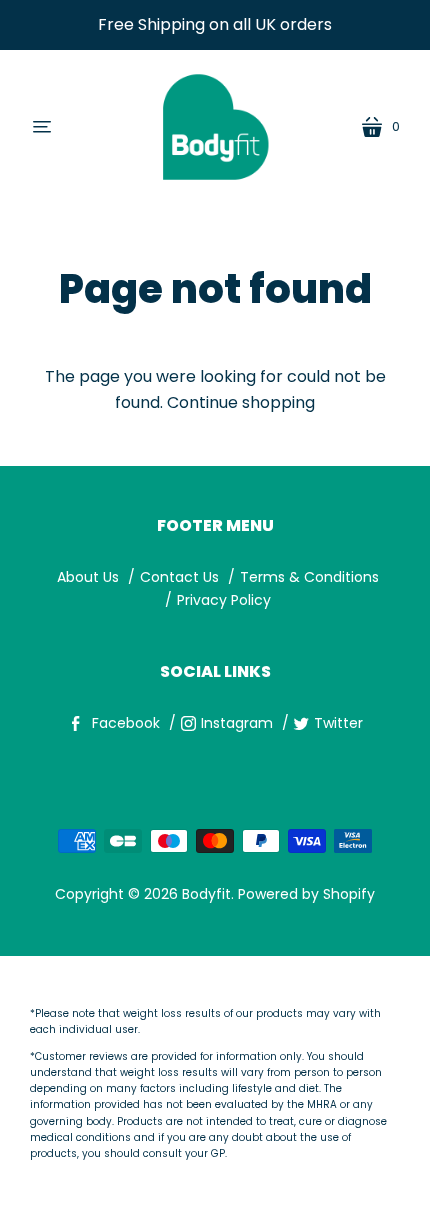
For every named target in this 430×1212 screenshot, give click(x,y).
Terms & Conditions (309, 577)
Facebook (126, 723)
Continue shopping (241, 402)
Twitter (338, 723)
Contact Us (179, 577)
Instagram (237, 723)
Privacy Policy (224, 600)
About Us (88, 577)
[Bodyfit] (215, 127)
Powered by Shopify (306, 894)
